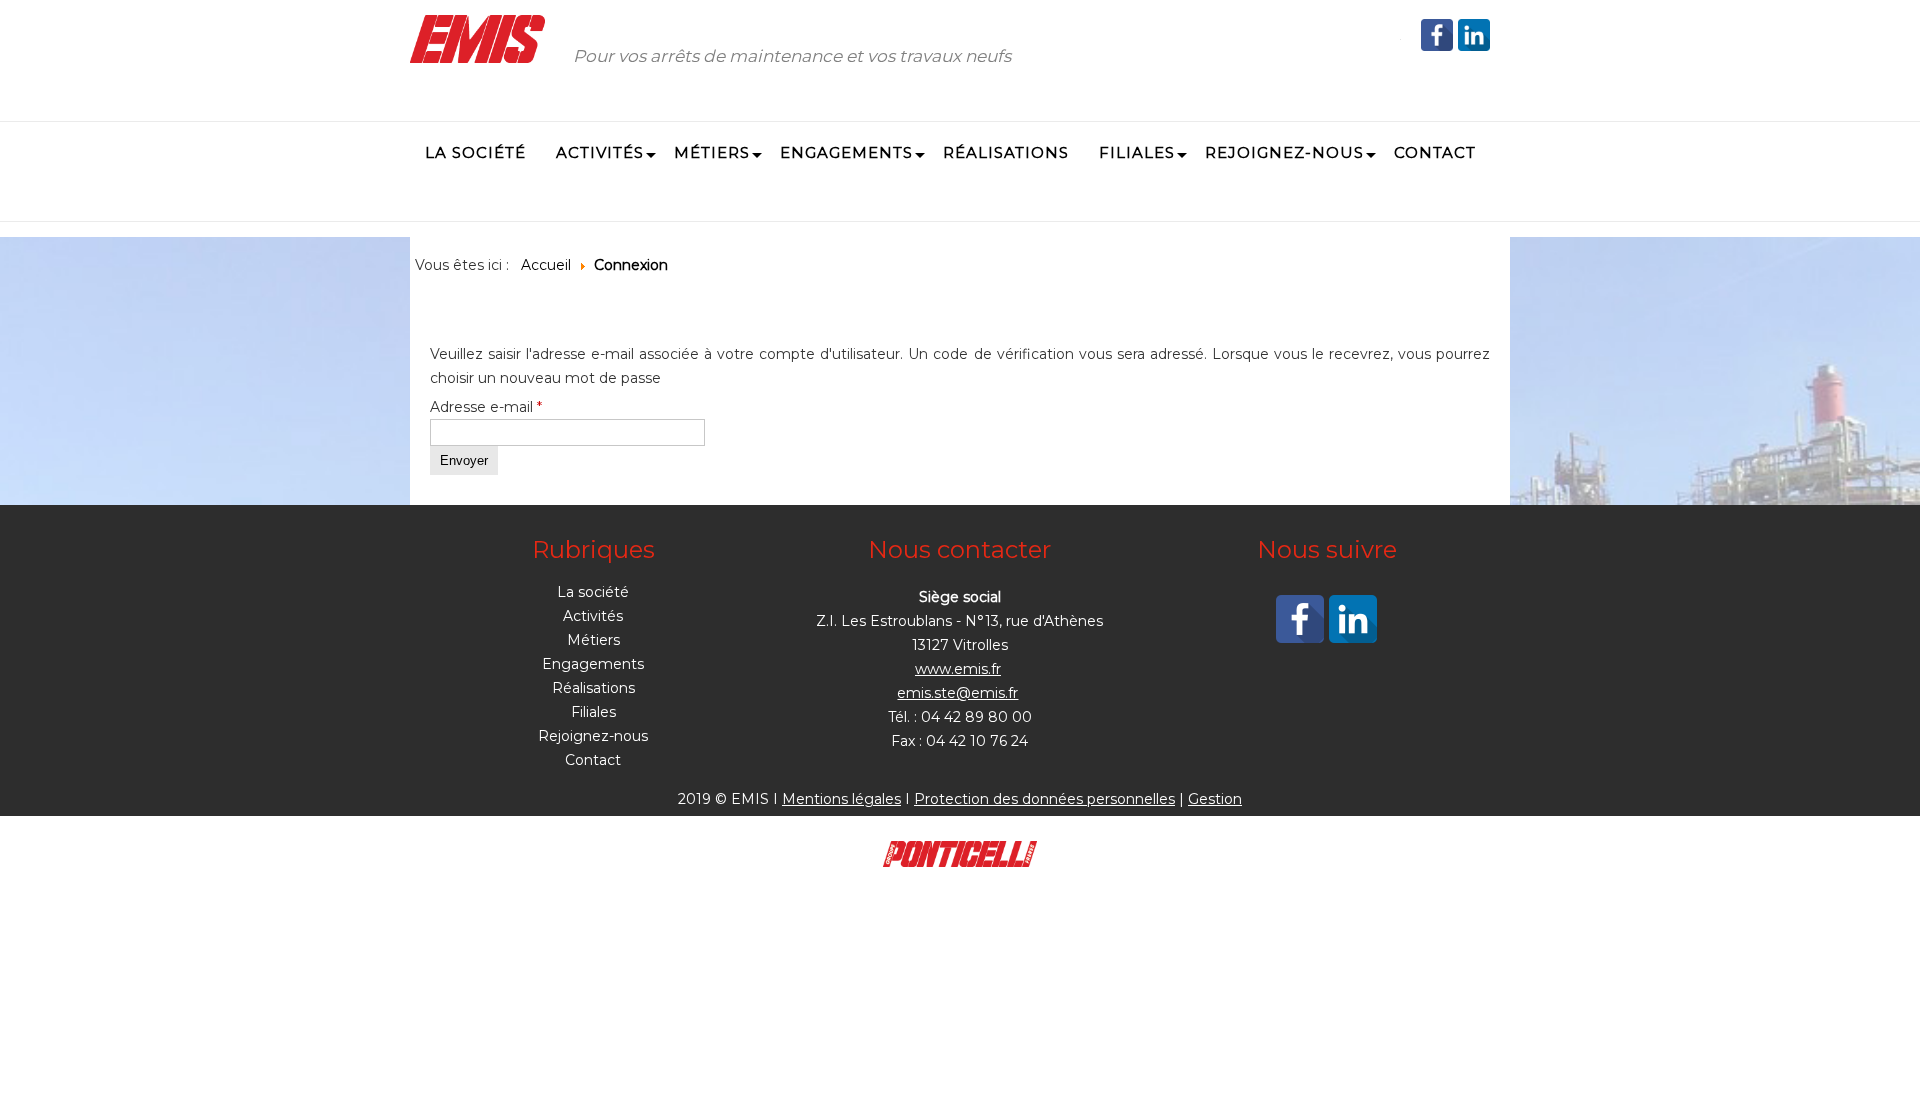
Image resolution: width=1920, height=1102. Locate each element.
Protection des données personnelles (1044, 799)
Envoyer (464, 460)
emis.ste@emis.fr (957, 693)
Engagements (593, 664)
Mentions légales (841, 799)
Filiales (593, 712)
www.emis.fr (958, 669)
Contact (593, 760)
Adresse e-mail (486, 407)
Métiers (593, 640)
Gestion (1215, 799)
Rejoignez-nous (593, 736)
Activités (593, 616)
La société (593, 592)
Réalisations (593, 688)
